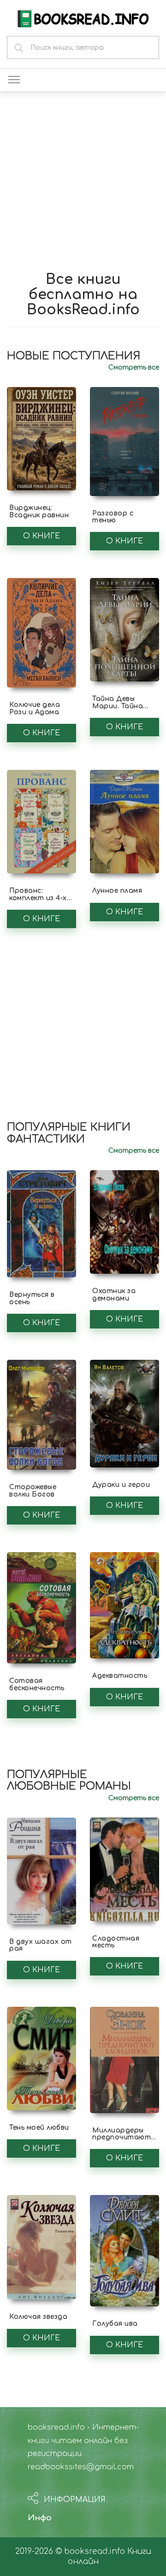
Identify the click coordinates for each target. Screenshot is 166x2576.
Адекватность (120, 1676)
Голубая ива (115, 2324)
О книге (41, 536)
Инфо (40, 2518)
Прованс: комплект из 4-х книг (38, 898)
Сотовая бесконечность (37, 1684)
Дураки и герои (121, 1485)
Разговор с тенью (113, 517)
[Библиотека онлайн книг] (83, 18)
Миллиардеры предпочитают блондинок (122, 2137)
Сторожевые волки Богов (33, 1490)
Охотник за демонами (114, 1294)
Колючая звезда (38, 2317)
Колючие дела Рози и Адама (35, 708)
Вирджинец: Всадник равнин (39, 511)
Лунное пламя (117, 891)
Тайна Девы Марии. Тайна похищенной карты (118, 709)
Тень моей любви (39, 2128)
